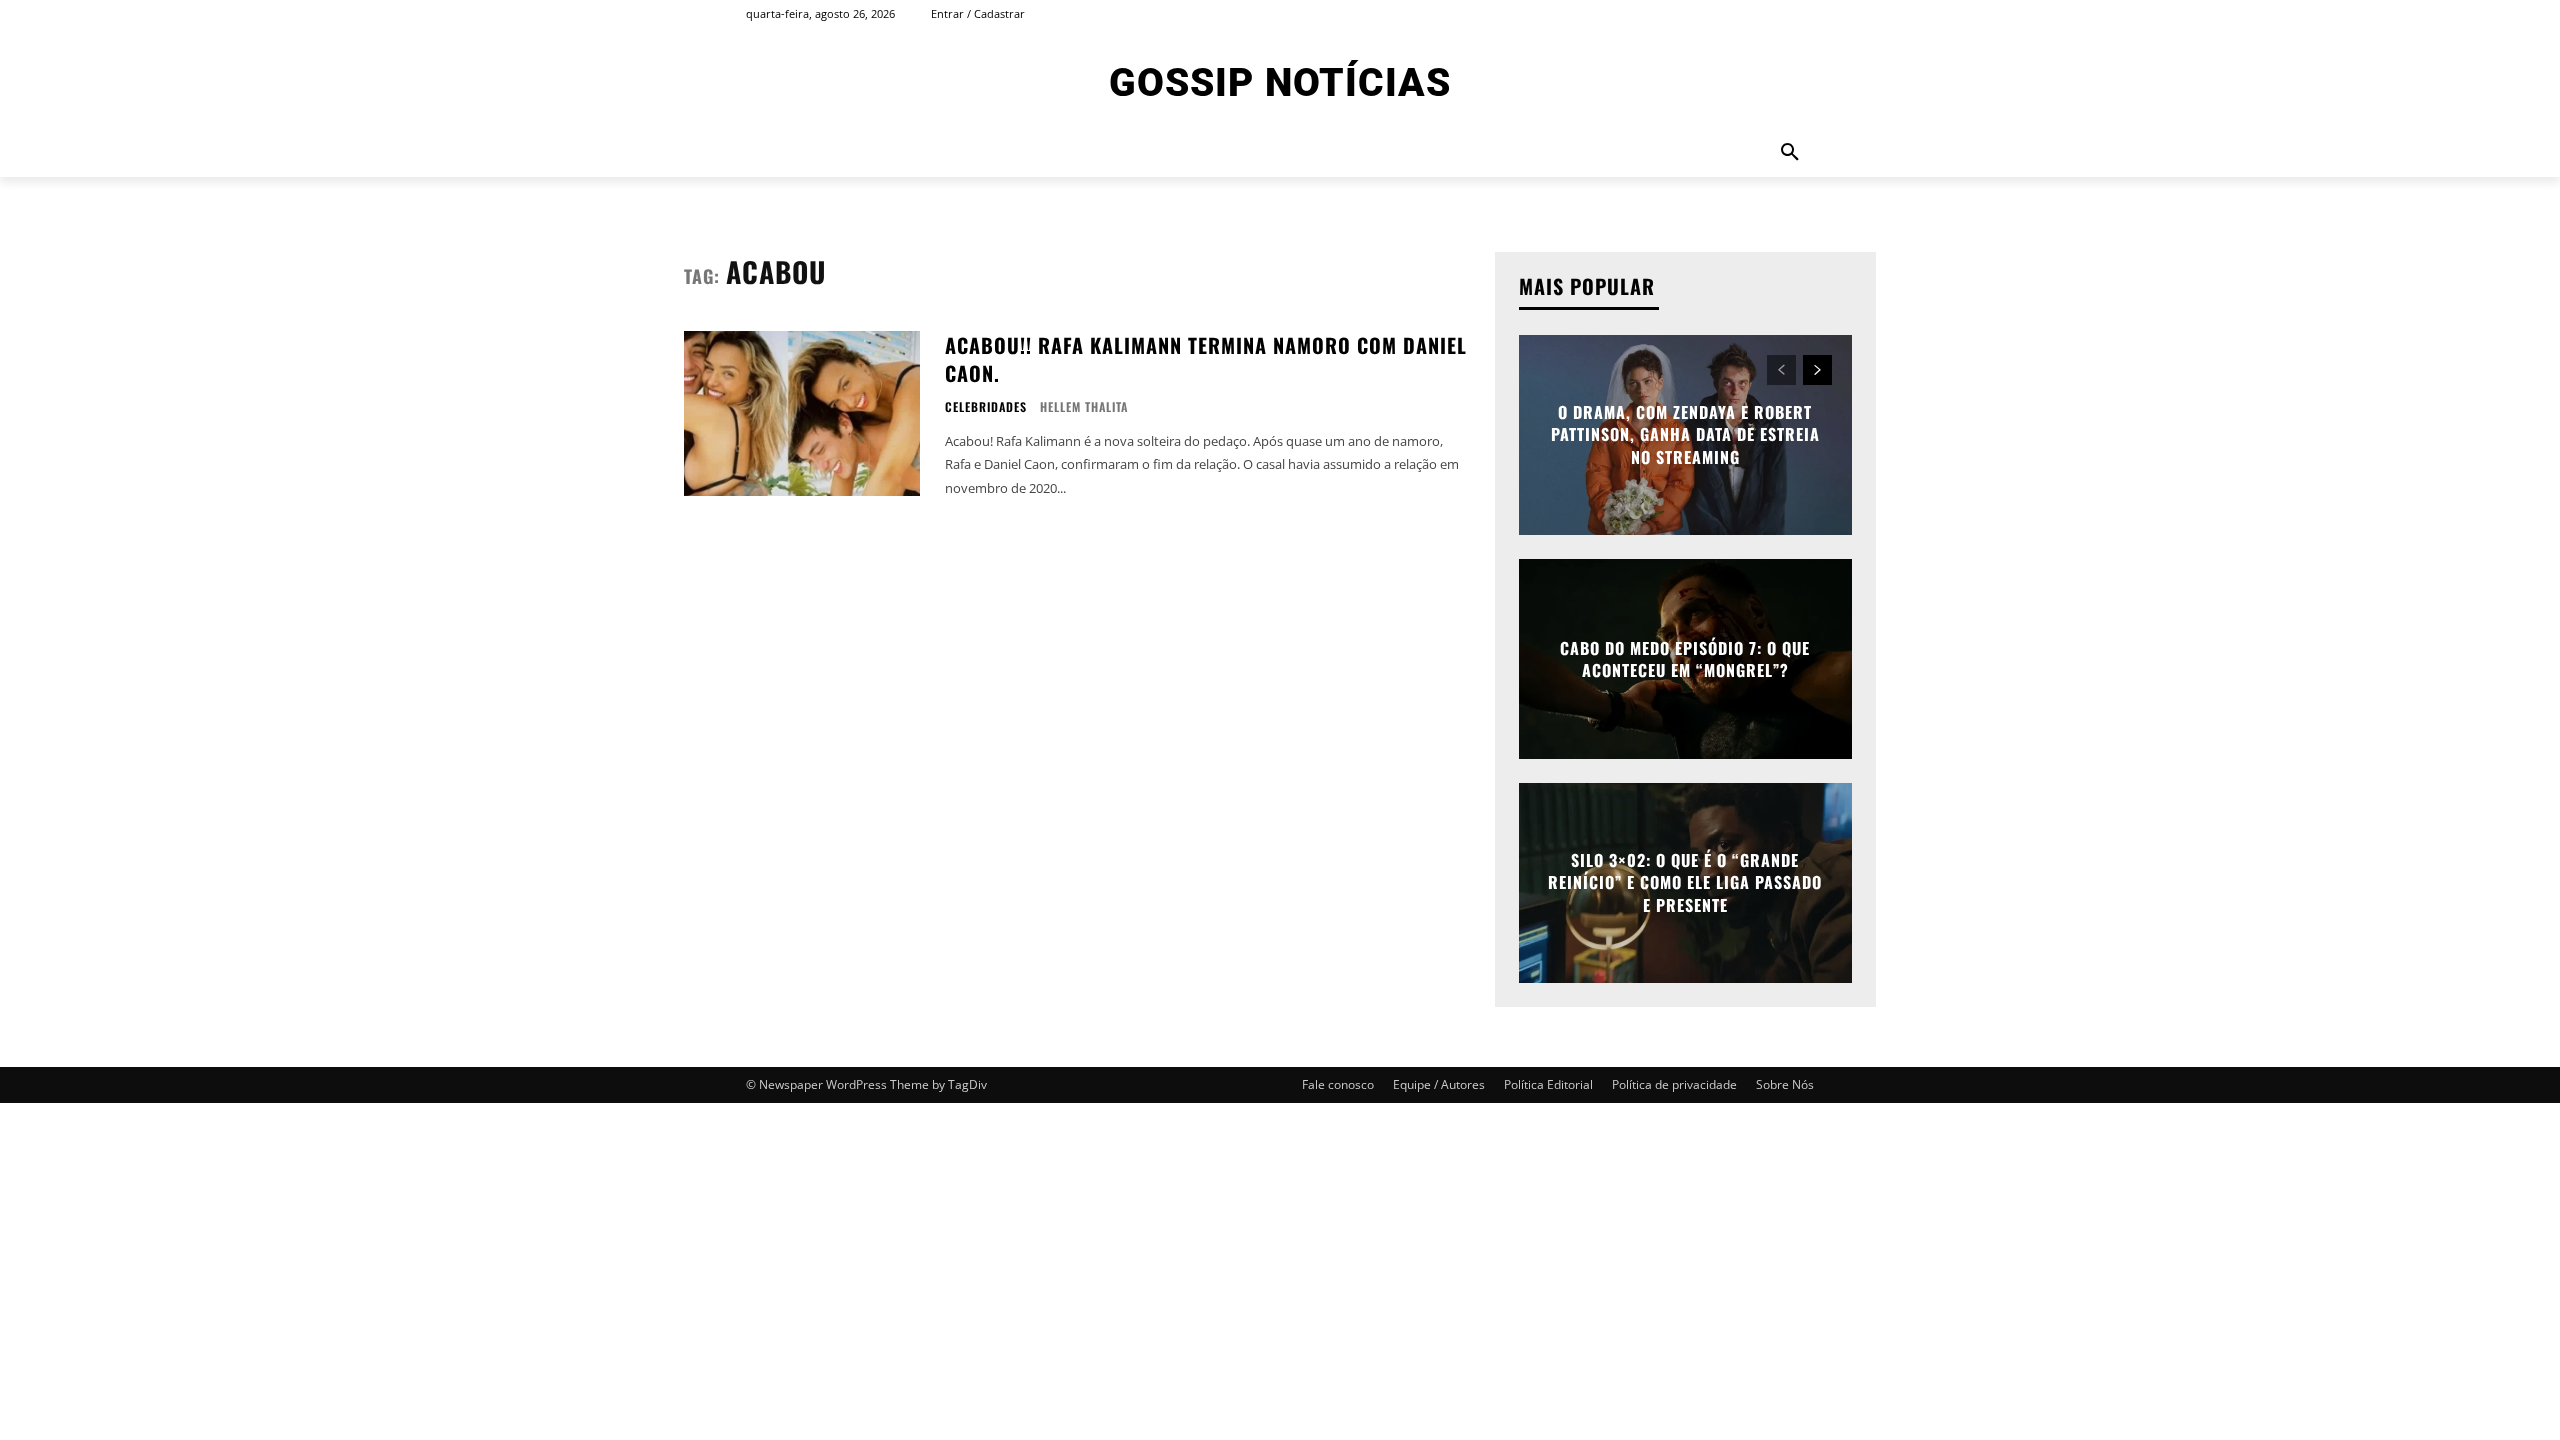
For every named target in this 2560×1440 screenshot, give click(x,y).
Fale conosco (1338, 1084)
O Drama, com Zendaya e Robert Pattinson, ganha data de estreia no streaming (1685, 434)
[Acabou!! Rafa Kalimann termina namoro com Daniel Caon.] (802, 413)
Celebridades (986, 407)
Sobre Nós (1785, 1084)
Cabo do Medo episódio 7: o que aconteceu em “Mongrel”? (1685, 659)
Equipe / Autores (1439, 1084)
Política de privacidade (1674, 1084)
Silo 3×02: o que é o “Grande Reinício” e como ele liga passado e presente (1685, 882)
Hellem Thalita (1084, 406)
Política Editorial (1548, 1084)
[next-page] (1817, 370)
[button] (1790, 153)
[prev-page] (1781, 370)
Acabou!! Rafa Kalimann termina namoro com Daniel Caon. (1206, 359)
